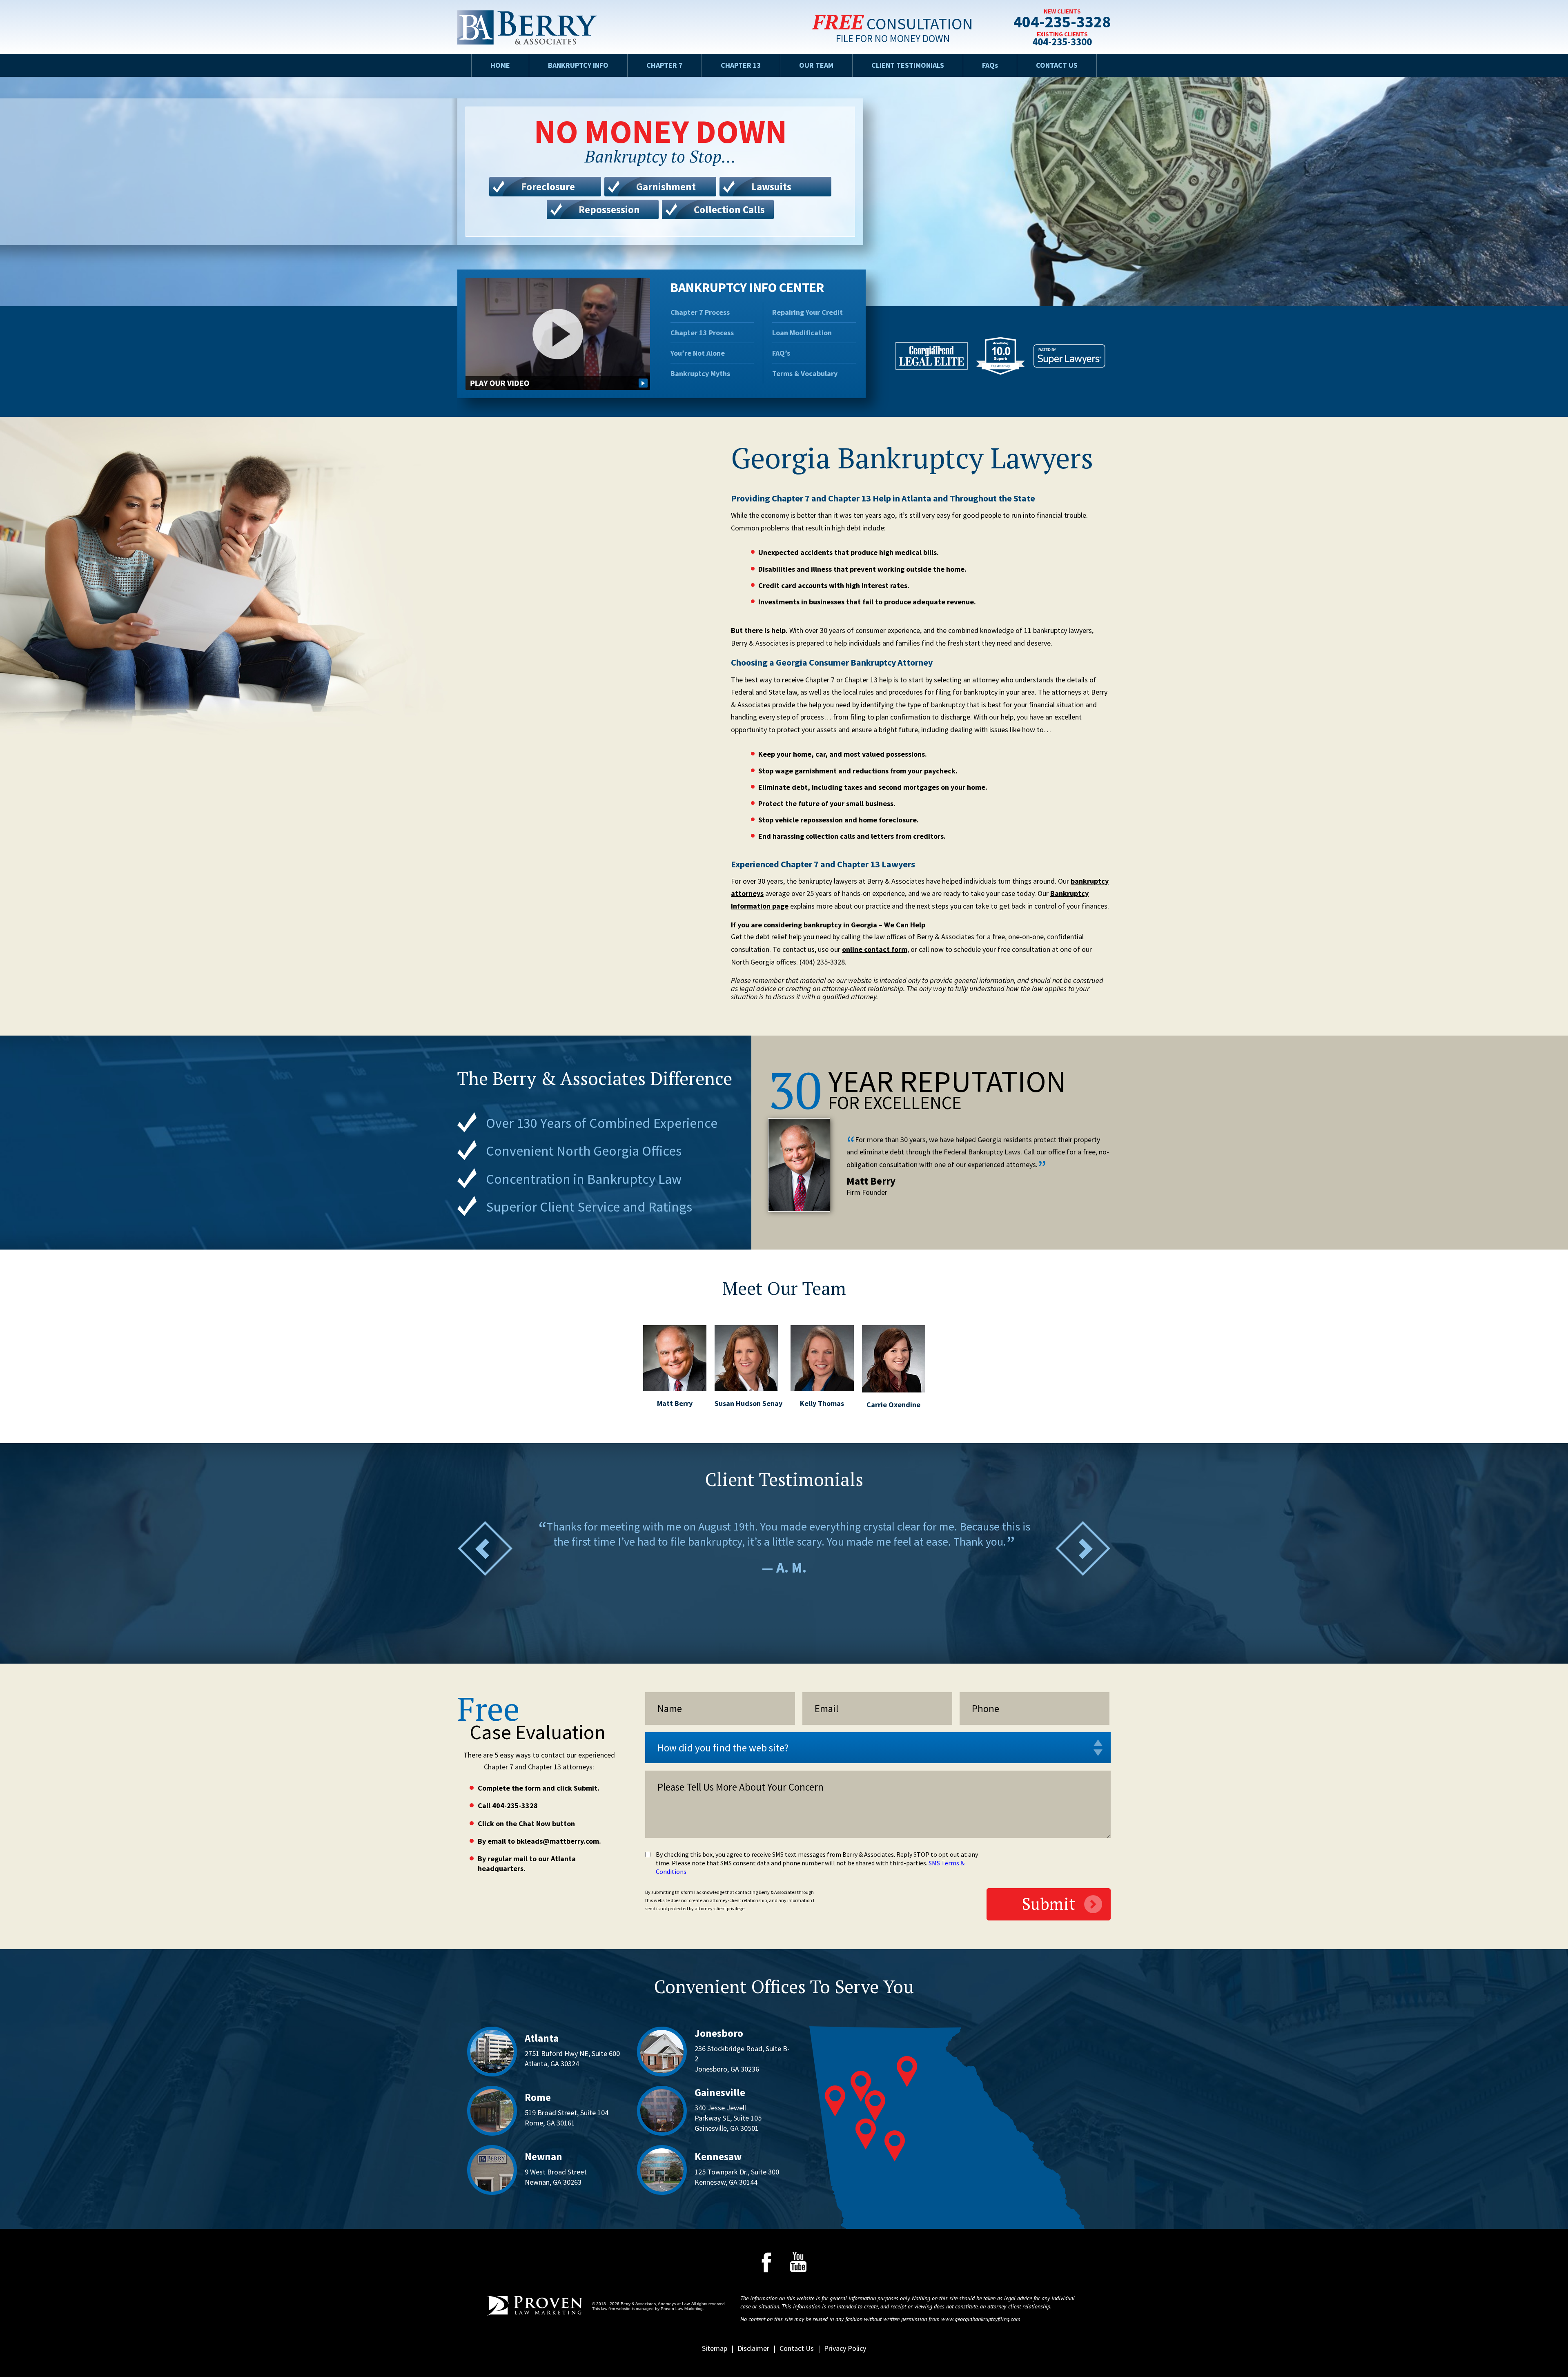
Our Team (816, 65)
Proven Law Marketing (682, 2309)
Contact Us (1057, 65)
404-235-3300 (1062, 42)
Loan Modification (802, 333)
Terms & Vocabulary (805, 374)
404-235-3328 (1062, 23)
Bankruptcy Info (578, 65)
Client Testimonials (908, 65)
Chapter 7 (665, 65)
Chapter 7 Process (700, 312)
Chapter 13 (741, 65)
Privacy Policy (845, 2348)
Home (500, 65)
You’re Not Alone (698, 353)
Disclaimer (753, 2348)
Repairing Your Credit (807, 312)
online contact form (875, 949)
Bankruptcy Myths (700, 374)
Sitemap (715, 2348)
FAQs (990, 65)
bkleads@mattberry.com (558, 1841)
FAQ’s (781, 353)
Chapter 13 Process (702, 333)
